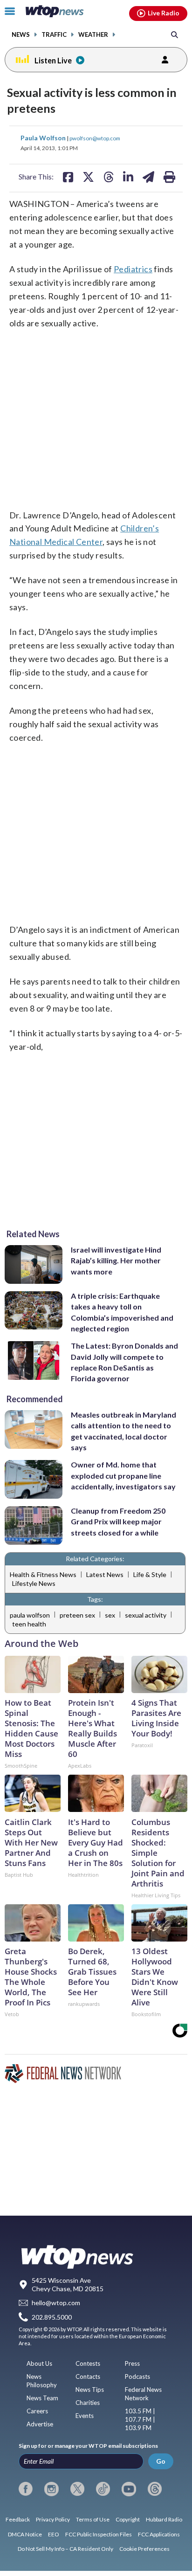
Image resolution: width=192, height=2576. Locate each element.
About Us (39, 2363)
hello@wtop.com (56, 2303)
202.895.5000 (52, 2317)
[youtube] (129, 2489)
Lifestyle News (34, 1583)
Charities (88, 2403)
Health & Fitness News (43, 1574)
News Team (42, 2398)
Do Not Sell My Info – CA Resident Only (65, 2549)
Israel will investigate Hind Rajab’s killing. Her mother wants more (116, 1260)
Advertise (40, 2424)
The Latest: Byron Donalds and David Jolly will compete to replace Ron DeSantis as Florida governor (124, 1362)
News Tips (90, 2390)
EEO (54, 2534)
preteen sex (77, 1615)
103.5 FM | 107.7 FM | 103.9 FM (140, 2419)
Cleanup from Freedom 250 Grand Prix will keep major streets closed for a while (118, 1522)
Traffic (54, 35)
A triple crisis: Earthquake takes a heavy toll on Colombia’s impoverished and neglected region (122, 1312)
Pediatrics (133, 269)
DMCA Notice (25, 2534)
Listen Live (53, 60)
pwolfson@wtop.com (95, 138)
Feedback (18, 2519)
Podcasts (137, 2376)
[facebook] (26, 2489)
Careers (37, 2411)
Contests (88, 2363)
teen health (29, 1624)
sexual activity (146, 1615)
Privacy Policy (53, 2519)
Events (85, 2416)
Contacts (88, 2376)
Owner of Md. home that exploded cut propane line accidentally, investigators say (123, 1475)
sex (110, 1615)
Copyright (128, 2519)
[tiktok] (103, 2489)
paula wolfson (30, 1615)
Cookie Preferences (144, 2549)
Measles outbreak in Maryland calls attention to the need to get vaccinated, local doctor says (123, 1431)
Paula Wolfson (44, 138)
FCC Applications (159, 2534)
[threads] (155, 2489)
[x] (77, 2489)
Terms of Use (93, 2519)
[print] (169, 177)
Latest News (105, 1574)
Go (161, 2461)
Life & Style (150, 1574)
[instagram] (51, 2489)
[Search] (175, 34)
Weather (93, 35)
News (21, 35)
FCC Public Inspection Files (99, 2534)
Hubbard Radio (164, 2519)
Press (132, 2363)
